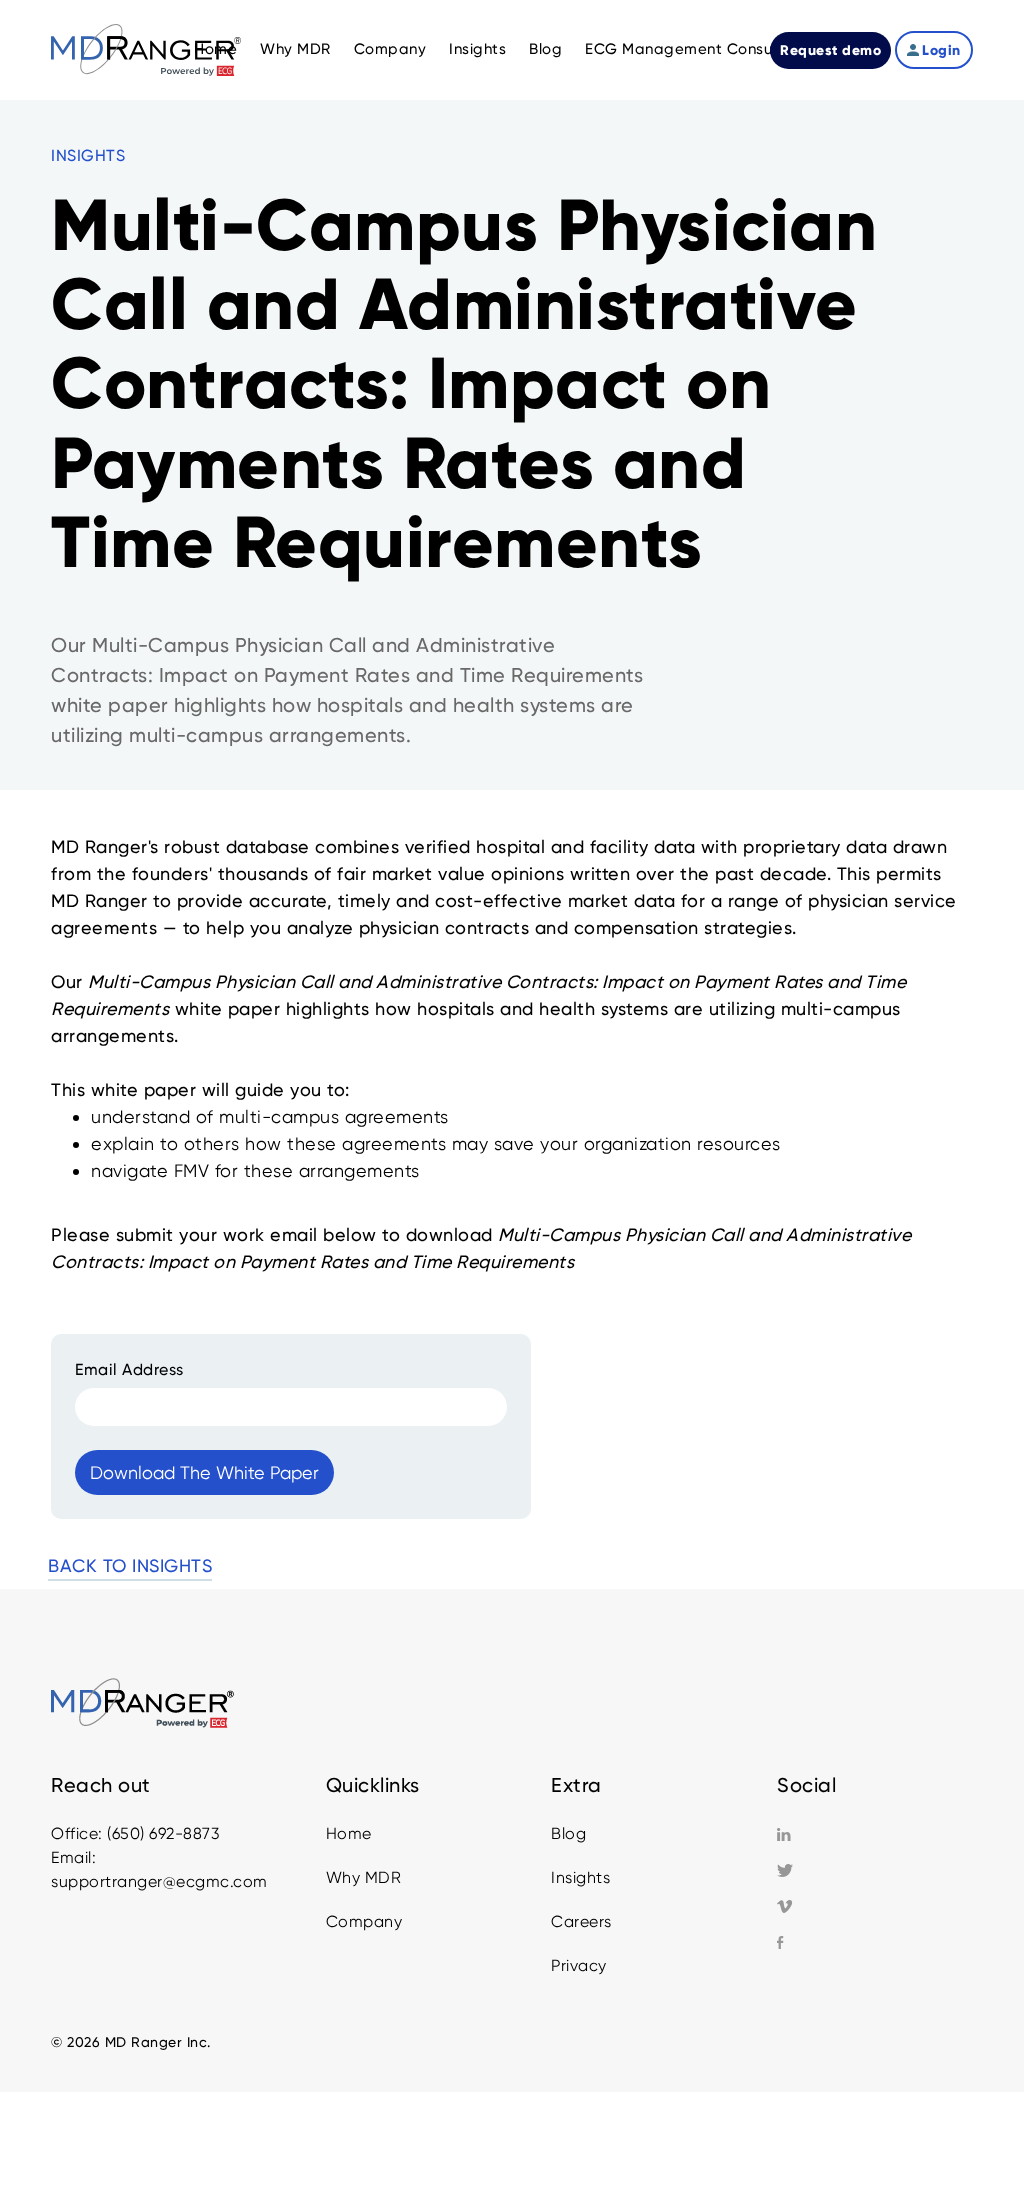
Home (349, 1833)
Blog (568, 1833)
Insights (580, 1877)
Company (364, 1921)
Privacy (579, 1965)
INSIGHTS (88, 155)
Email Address (129, 1369)
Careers (581, 1921)
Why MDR (364, 1877)
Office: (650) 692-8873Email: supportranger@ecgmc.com (159, 1857)
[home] (146, 49)
